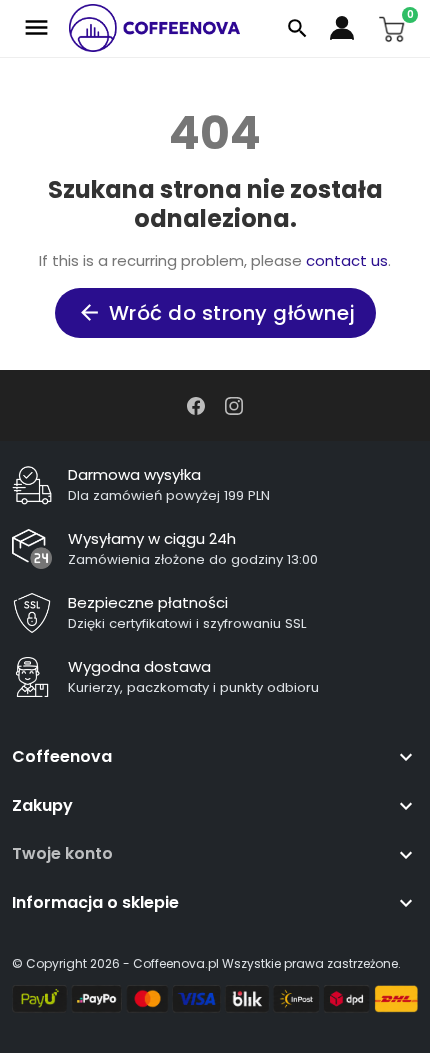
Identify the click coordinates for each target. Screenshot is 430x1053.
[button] (297, 28)
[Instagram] (234, 404)
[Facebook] (196, 404)
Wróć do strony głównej (216, 313)
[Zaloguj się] (344, 28)
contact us (347, 260)
